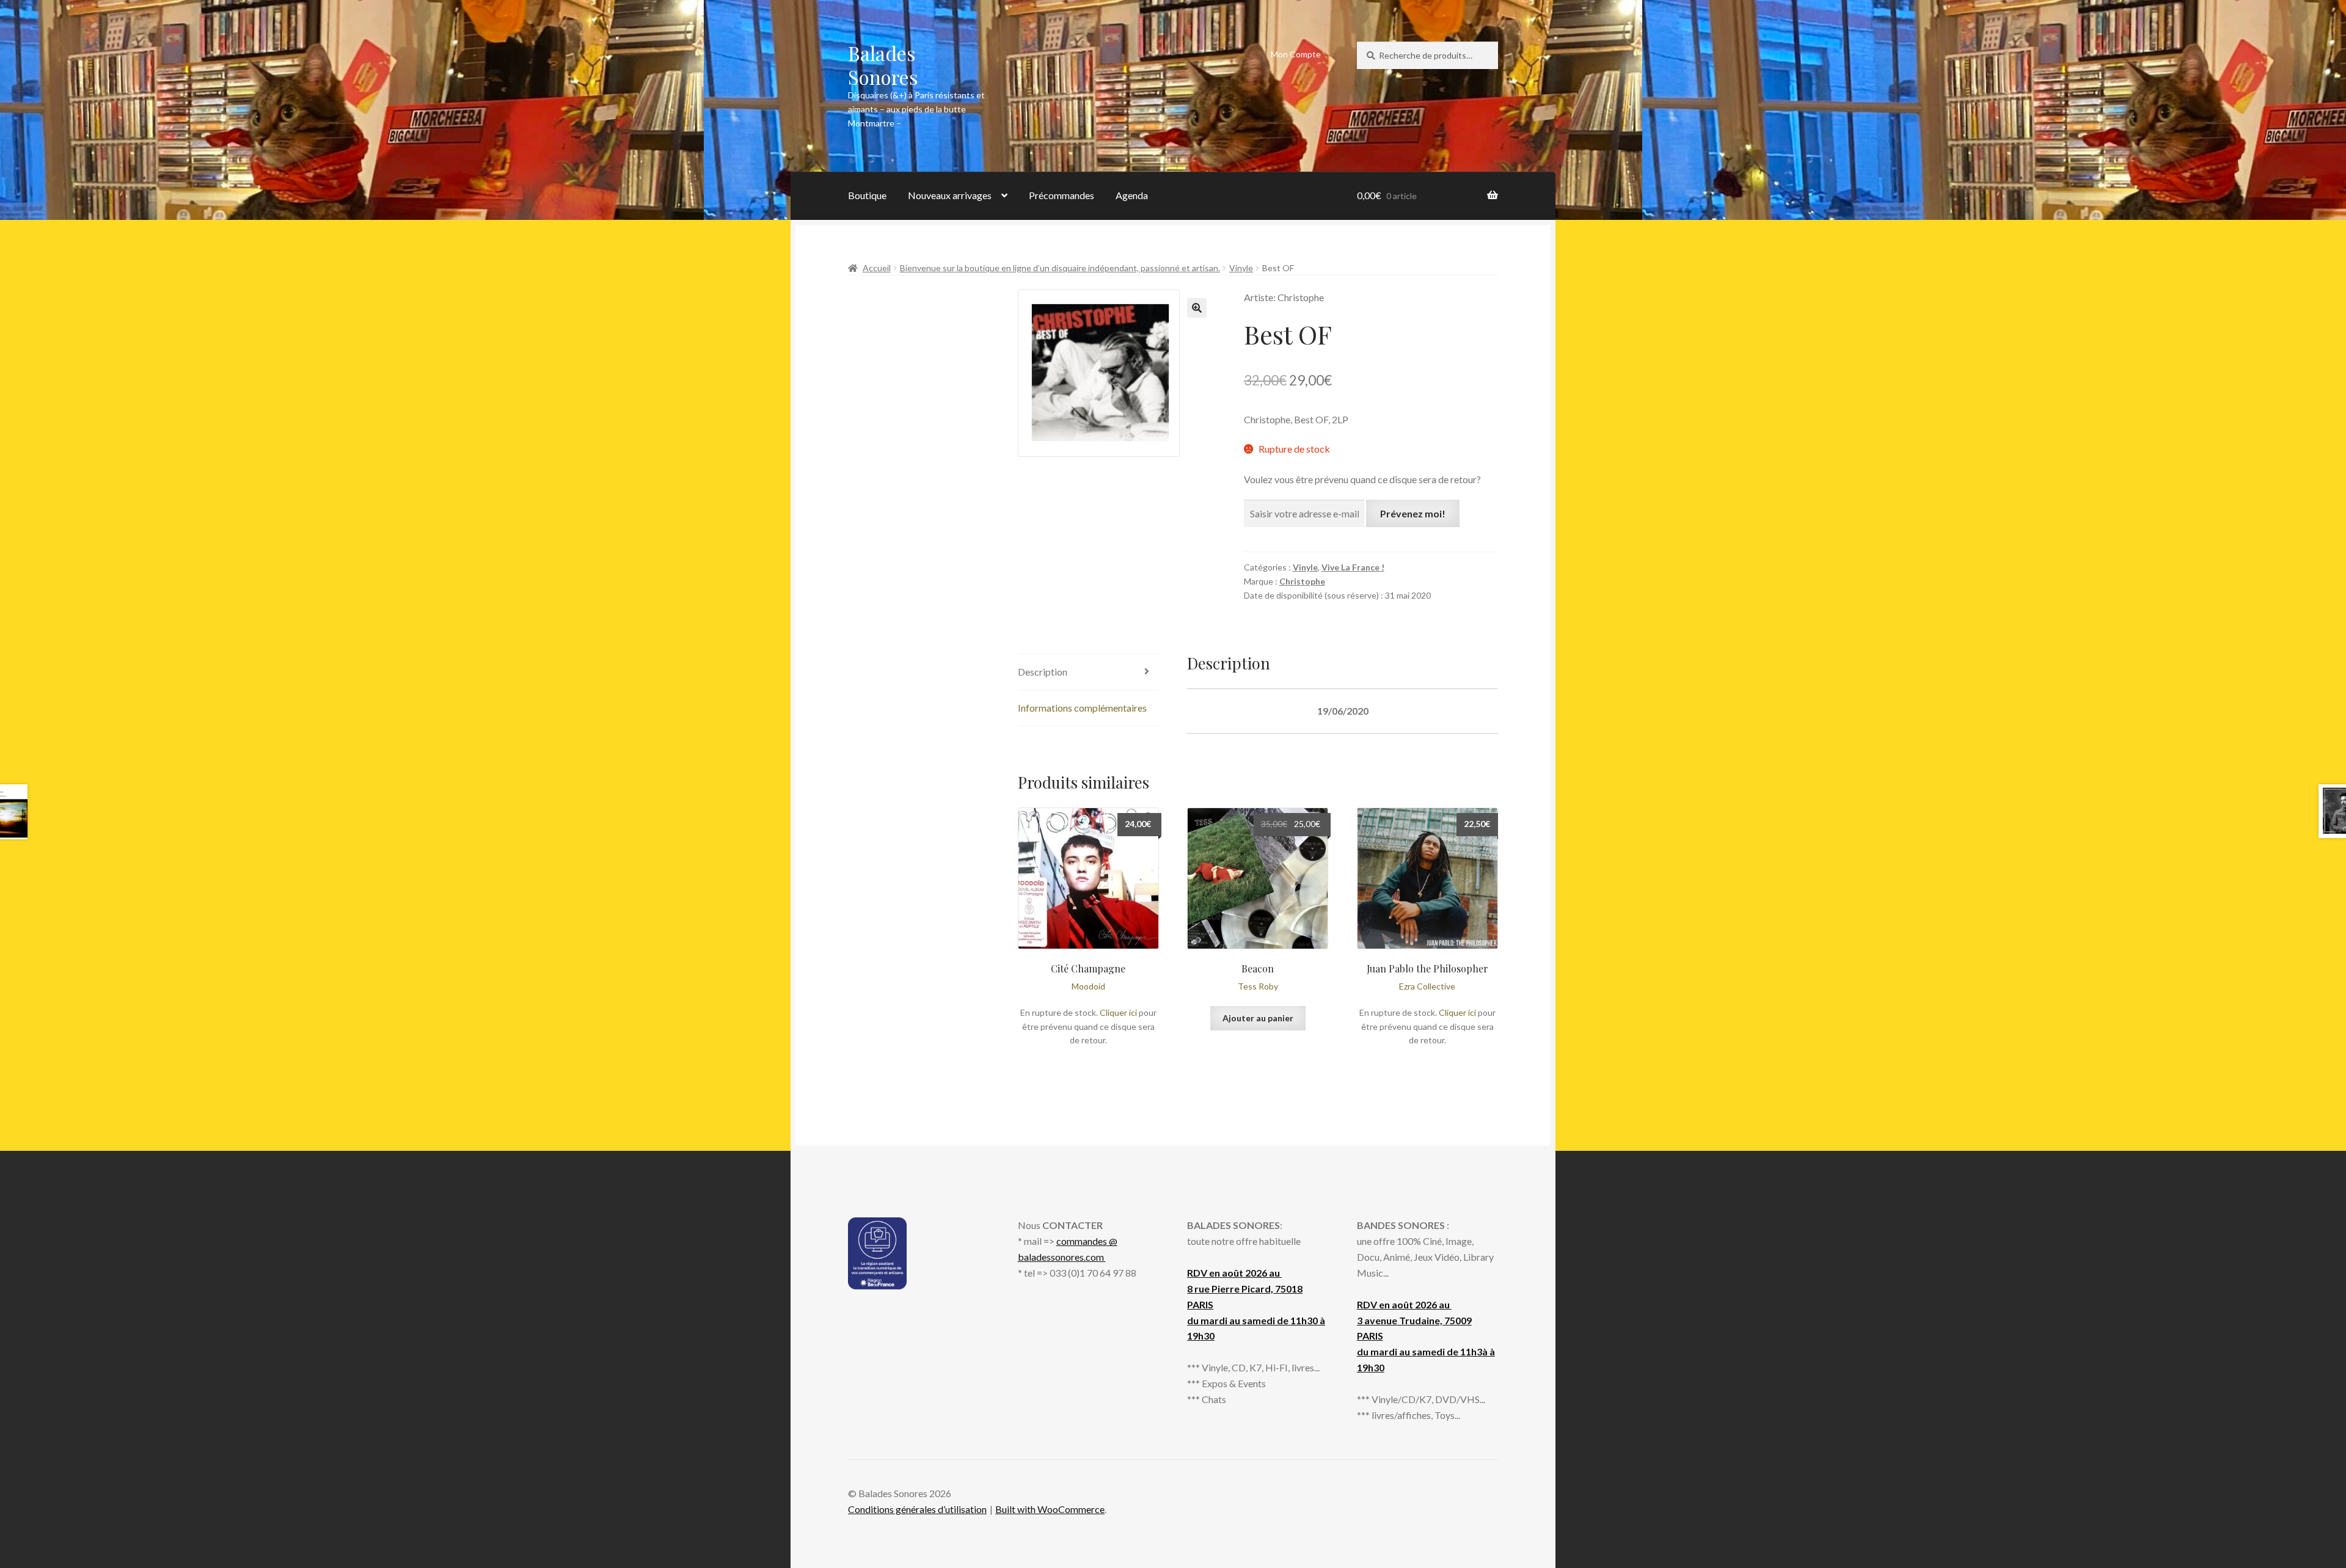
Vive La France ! (1353, 567)
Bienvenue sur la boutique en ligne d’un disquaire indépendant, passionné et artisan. (1060, 268)
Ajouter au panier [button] (1258, 1018)
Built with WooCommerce (1050, 1509)
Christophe (1302, 581)
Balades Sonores (883, 65)
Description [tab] (1043, 672)
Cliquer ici (1118, 1012)
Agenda (1132, 195)
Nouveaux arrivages (950, 195)
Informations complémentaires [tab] (1082, 708)
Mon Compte (1296, 54)
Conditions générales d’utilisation (917, 1509)
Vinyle (1241, 268)
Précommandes (1062, 195)
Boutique (867, 195)
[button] (1197, 308)
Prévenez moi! (1413, 513)
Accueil (877, 268)
